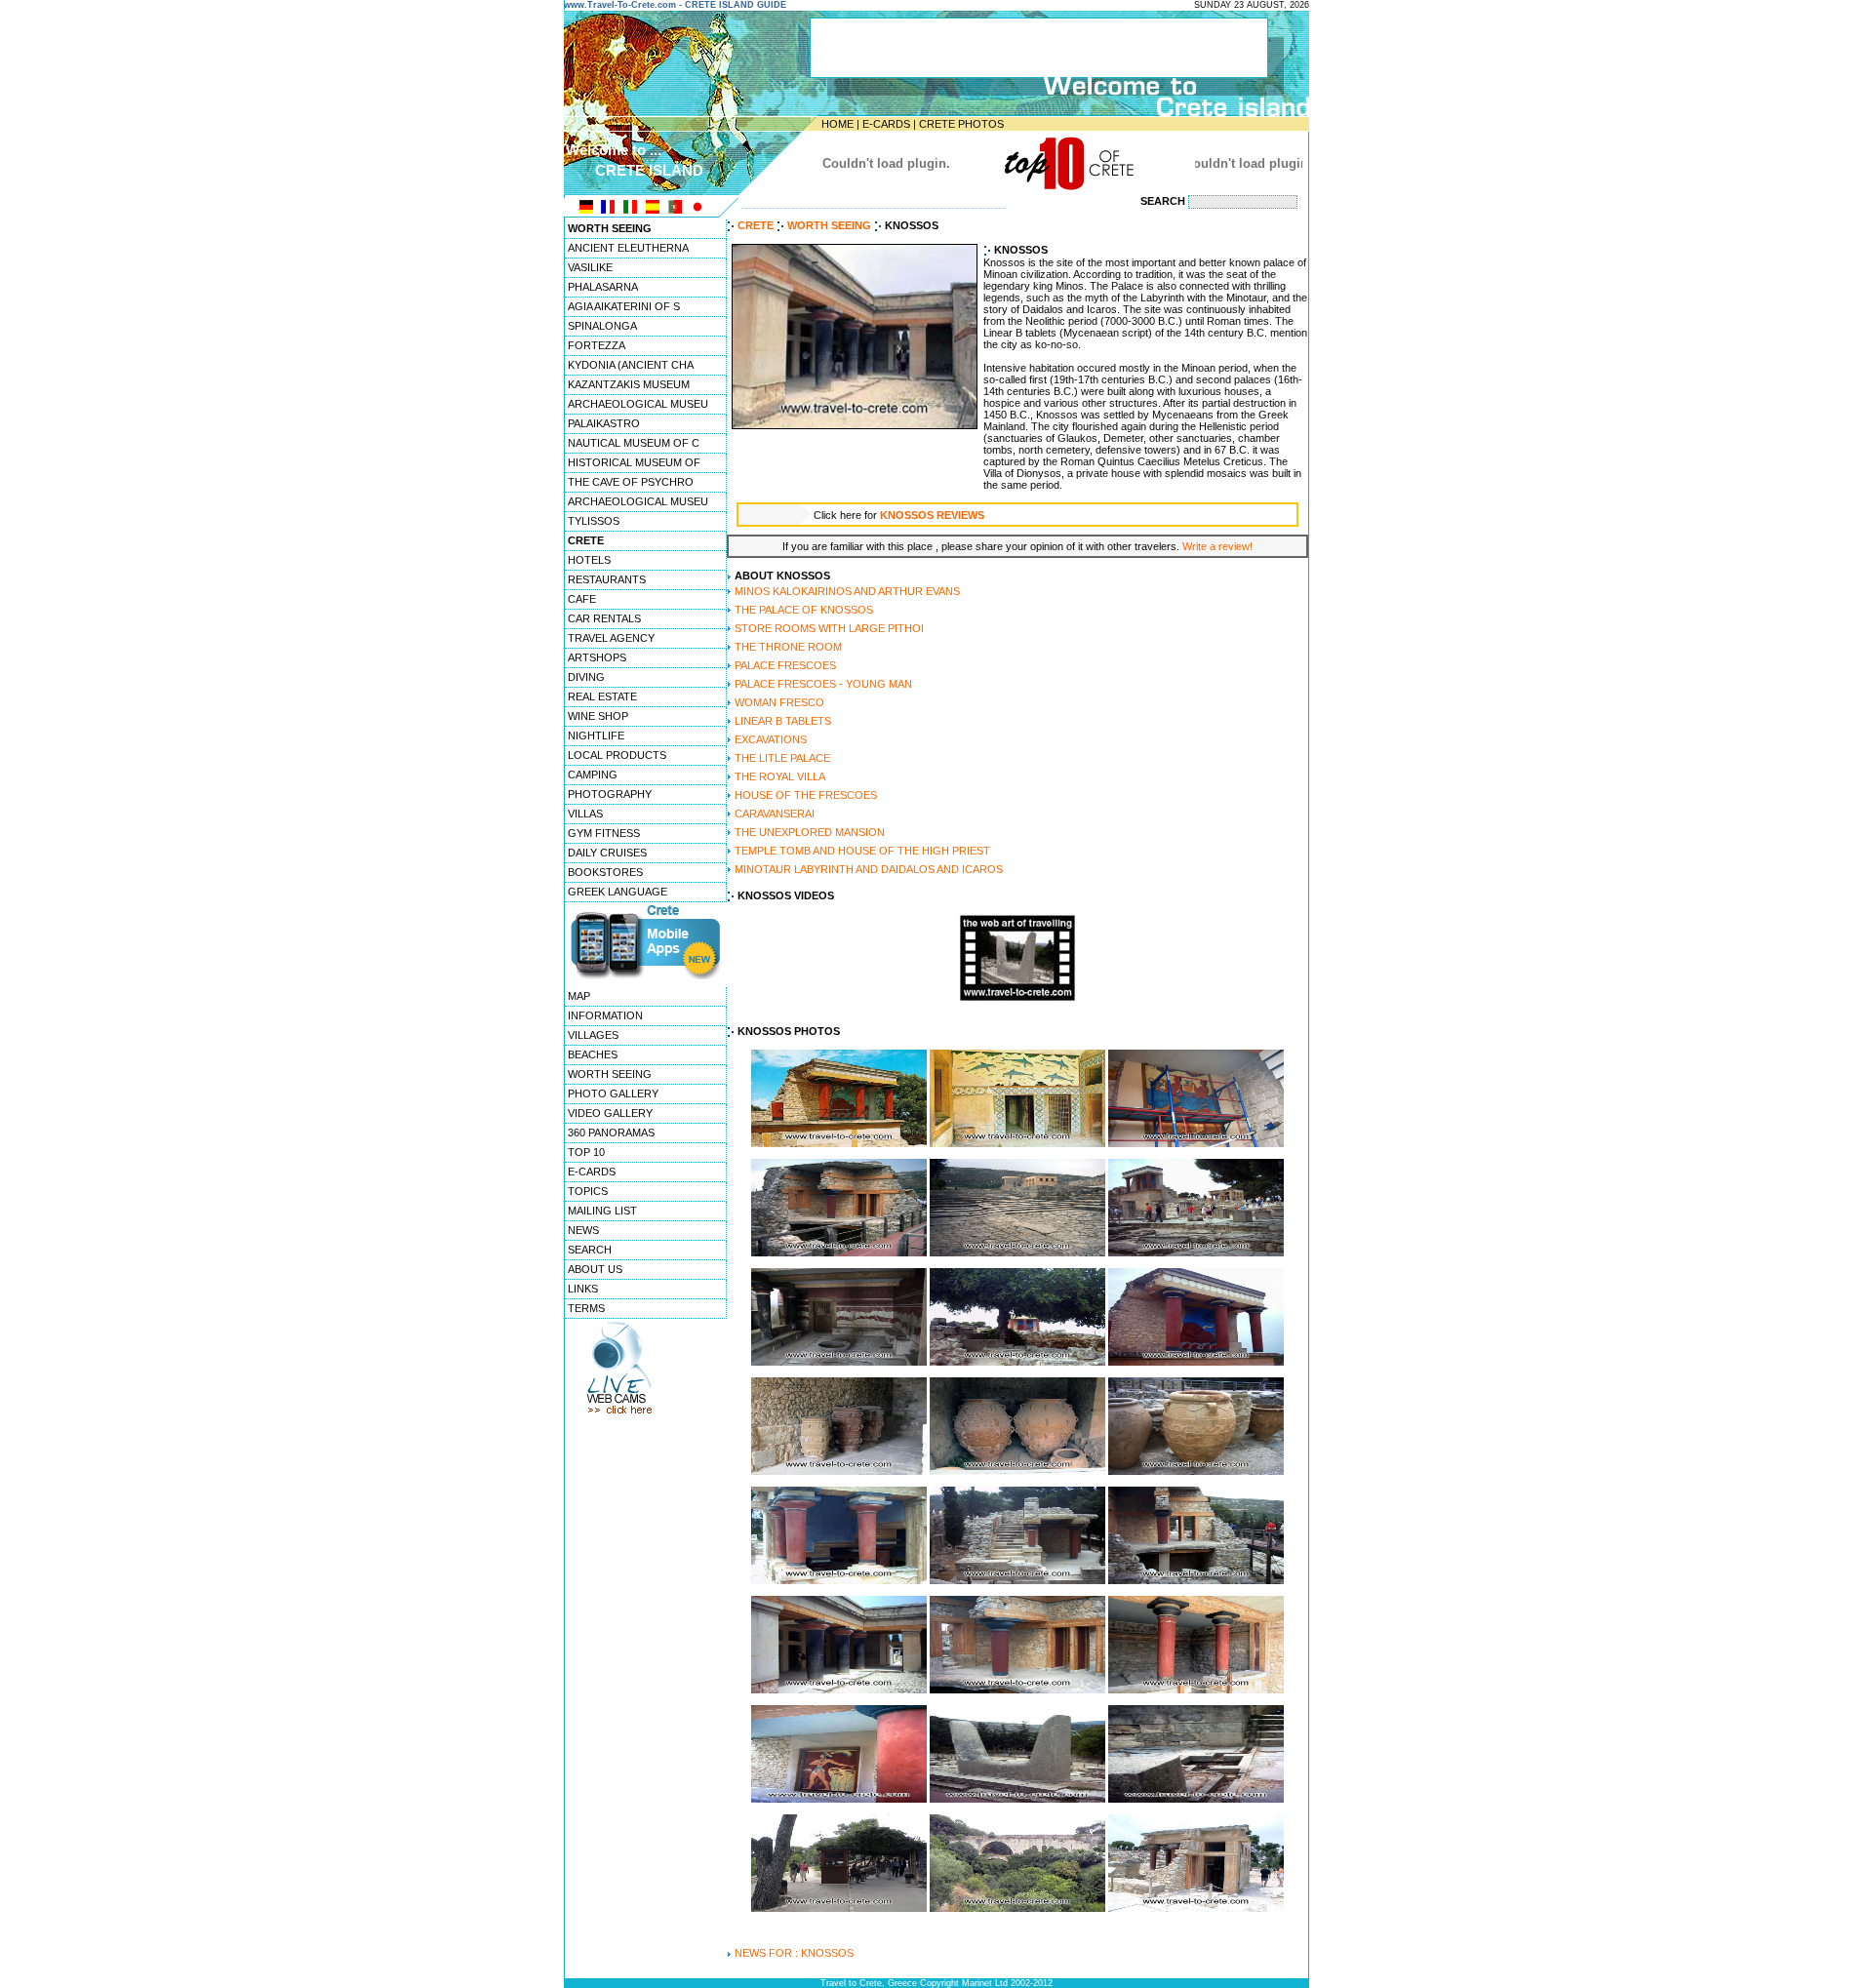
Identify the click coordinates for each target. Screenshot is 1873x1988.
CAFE (582, 599)
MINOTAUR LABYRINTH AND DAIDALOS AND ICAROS (869, 869)
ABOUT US (595, 1269)
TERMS (586, 1308)
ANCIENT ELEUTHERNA (628, 248)
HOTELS (589, 560)
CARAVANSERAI (775, 814)
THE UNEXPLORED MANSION (810, 832)
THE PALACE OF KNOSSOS (804, 610)
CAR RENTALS (604, 618)
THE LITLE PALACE (782, 758)
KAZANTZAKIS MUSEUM (629, 384)
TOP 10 (586, 1152)
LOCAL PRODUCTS (617, 755)
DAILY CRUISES (607, 853)
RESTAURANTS (607, 579)
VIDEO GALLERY (610, 1113)
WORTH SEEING (610, 1074)
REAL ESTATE (602, 696)
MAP (579, 996)
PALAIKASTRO (604, 423)
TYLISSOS (594, 521)
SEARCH (590, 1250)
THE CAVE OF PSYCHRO (631, 482)
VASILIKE (590, 267)
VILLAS (585, 814)
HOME (837, 124)
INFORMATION (605, 1015)
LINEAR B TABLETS (783, 721)
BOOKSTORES (605, 872)
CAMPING (593, 775)
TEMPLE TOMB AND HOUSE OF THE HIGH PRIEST (862, 851)
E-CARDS (886, 124)
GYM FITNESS (604, 833)
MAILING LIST (602, 1211)
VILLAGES (593, 1035)
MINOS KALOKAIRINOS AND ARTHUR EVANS (847, 591)
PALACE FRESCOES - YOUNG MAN (823, 684)
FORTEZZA (597, 345)
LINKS (583, 1289)
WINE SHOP (598, 716)
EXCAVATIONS (771, 739)
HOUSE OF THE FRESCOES (806, 795)
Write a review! (1217, 546)
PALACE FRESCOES (785, 665)
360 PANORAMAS (611, 1133)
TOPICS (588, 1191)
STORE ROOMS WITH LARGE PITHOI (829, 628)
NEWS (583, 1230)
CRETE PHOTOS (961, 124)
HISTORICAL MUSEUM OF (634, 462)
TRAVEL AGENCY (611, 638)
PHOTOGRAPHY (610, 794)
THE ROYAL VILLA (780, 776)
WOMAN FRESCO (779, 702)
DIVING (586, 677)
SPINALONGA (602, 326)
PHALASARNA (603, 287)
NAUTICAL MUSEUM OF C (634, 443)
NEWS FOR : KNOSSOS (794, 1953)
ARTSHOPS (597, 657)
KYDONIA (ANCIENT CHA (631, 365)
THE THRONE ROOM (788, 647)
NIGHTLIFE (596, 736)
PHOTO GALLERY (613, 1093)
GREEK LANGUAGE (618, 892)
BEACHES (593, 1054)
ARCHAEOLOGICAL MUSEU (638, 404)
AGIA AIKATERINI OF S (624, 306)
